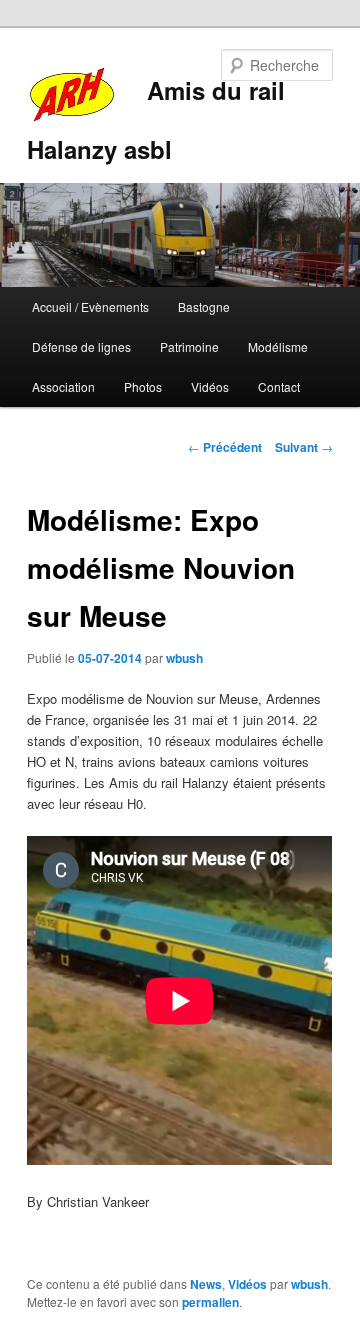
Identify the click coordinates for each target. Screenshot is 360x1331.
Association (63, 386)
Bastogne (204, 306)
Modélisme (278, 346)
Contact (279, 386)
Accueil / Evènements (90, 306)
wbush (184, 658)
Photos (143, 386)
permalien (210, 1302)
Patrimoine (189, 346)
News (206, 1284)
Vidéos (210, 386)
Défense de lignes (81, 346)
